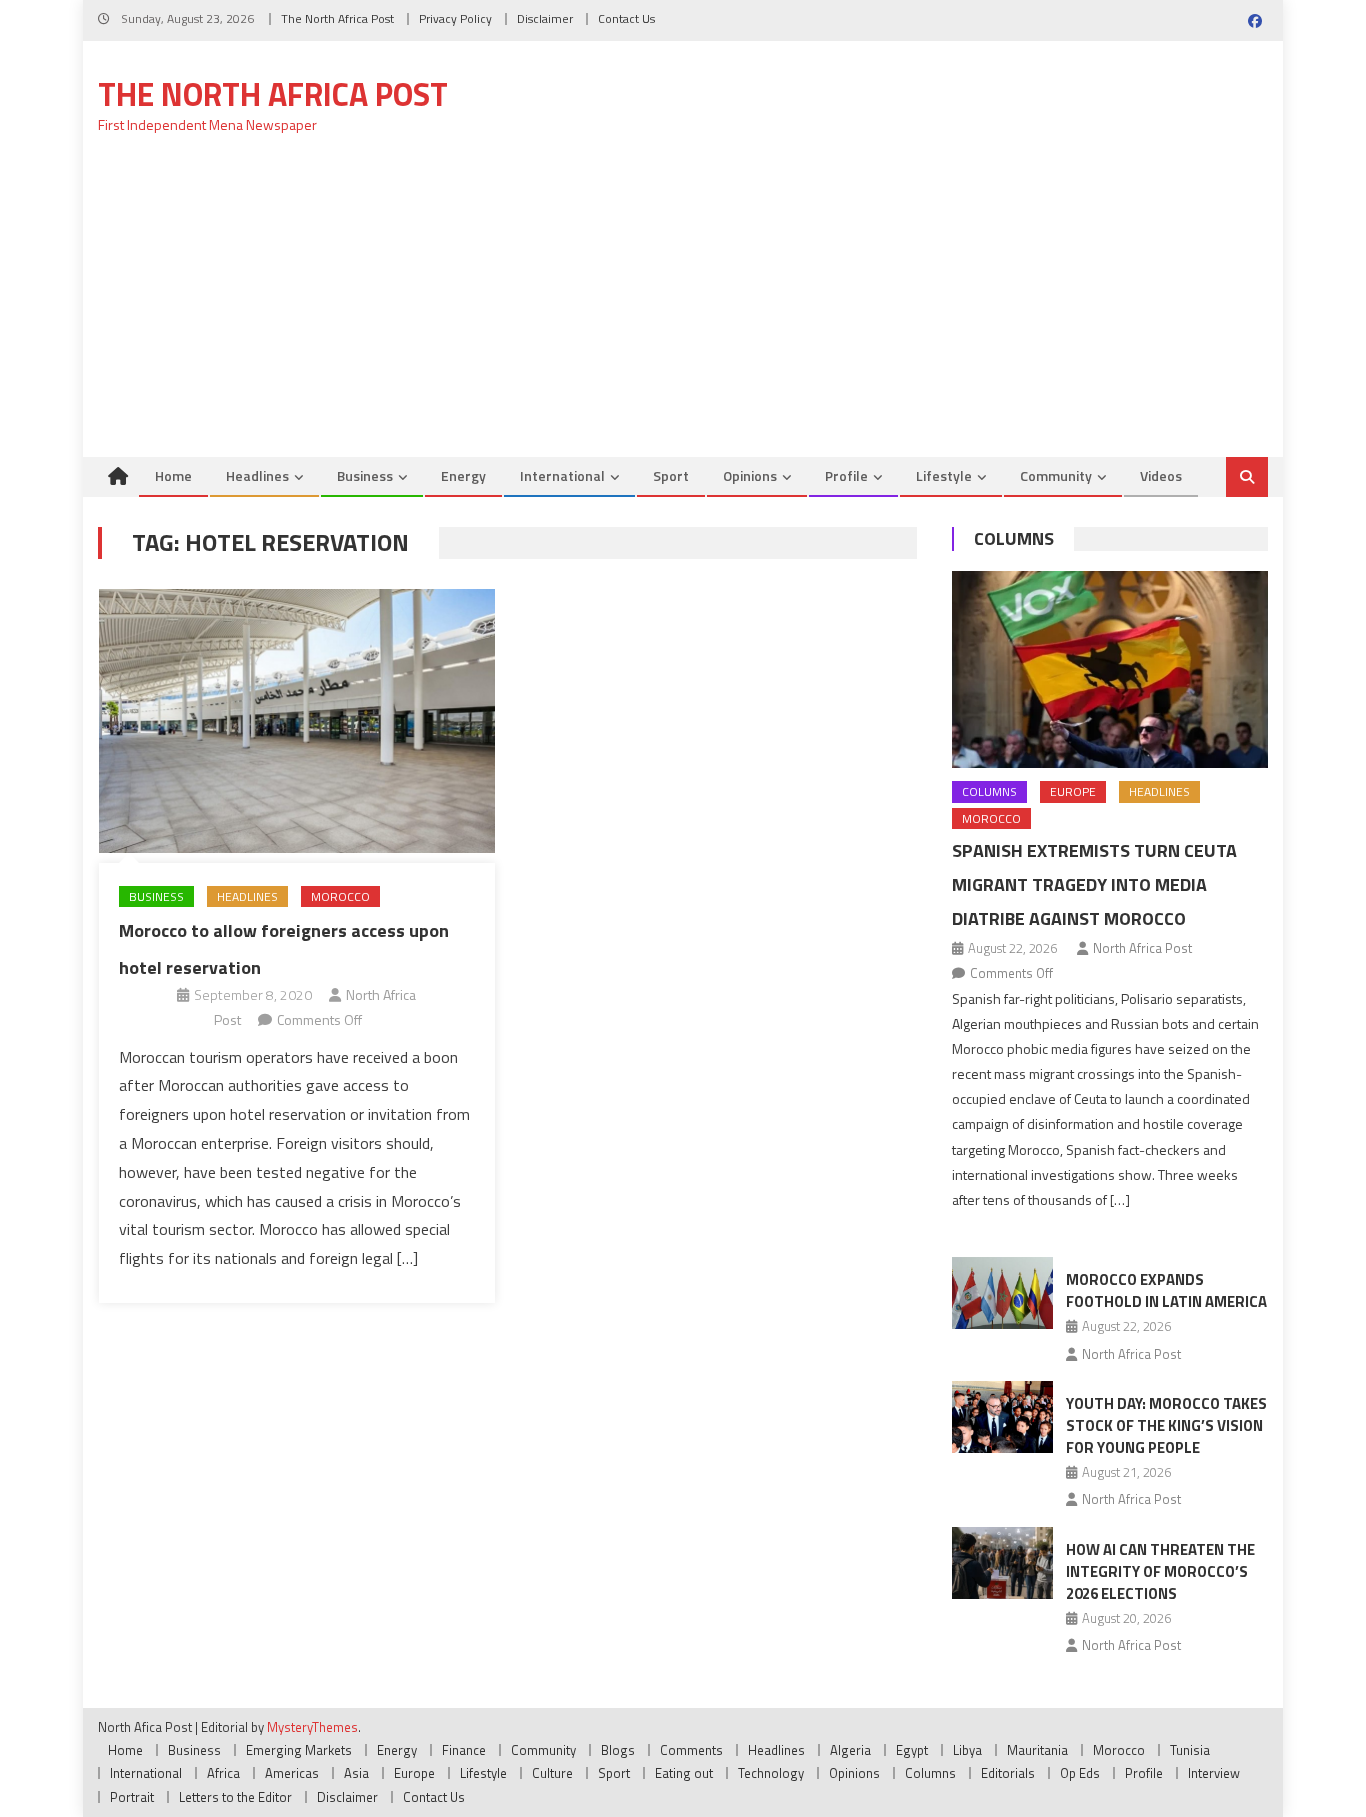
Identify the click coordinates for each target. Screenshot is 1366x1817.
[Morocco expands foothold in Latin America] (1002, 1293)
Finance (464, 1750)
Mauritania (1037, 1750)
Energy (463, 475)
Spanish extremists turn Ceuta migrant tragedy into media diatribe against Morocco (1094, 884)
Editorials (1008, 1773)
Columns (1014, 538)
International (562, 475)
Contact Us (626, 18)
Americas (292, 1773)
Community (1056, 475)
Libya (967, 1750)
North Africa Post (1142, 948)
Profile (846, 475)
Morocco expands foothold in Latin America (1166, 1290)
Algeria (850, 1750)
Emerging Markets (299, 1750)
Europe (1073, 791)
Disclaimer (545, 18)
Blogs (618, 1750)
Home (173, 475)
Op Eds (1080, 1773)
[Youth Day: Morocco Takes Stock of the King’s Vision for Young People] (1002, 1417)
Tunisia (1190, 1750)
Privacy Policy (455, 18)
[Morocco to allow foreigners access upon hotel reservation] (297, 721)
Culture (552, 1773)
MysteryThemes (312, 1727)
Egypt (912, 1750)
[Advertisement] (683, 307)
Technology (771, 1773)
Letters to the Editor (235, 1797)
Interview (1214, 1773)
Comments (691, 1750)
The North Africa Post (337, 18)
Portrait (132, 1797)
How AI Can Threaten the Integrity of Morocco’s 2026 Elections (1160, 1571)
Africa (223, 1773)
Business (365, 475)
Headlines (257, 475)
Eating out (684, 1773)
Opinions (750, 475)
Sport (671, 475)
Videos (1161, 475)
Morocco (340, 896)
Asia (356, 1773)
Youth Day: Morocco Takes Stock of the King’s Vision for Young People (1166, 1425)
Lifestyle (944, 475)
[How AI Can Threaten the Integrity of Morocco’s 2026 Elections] (1002, 1563)
